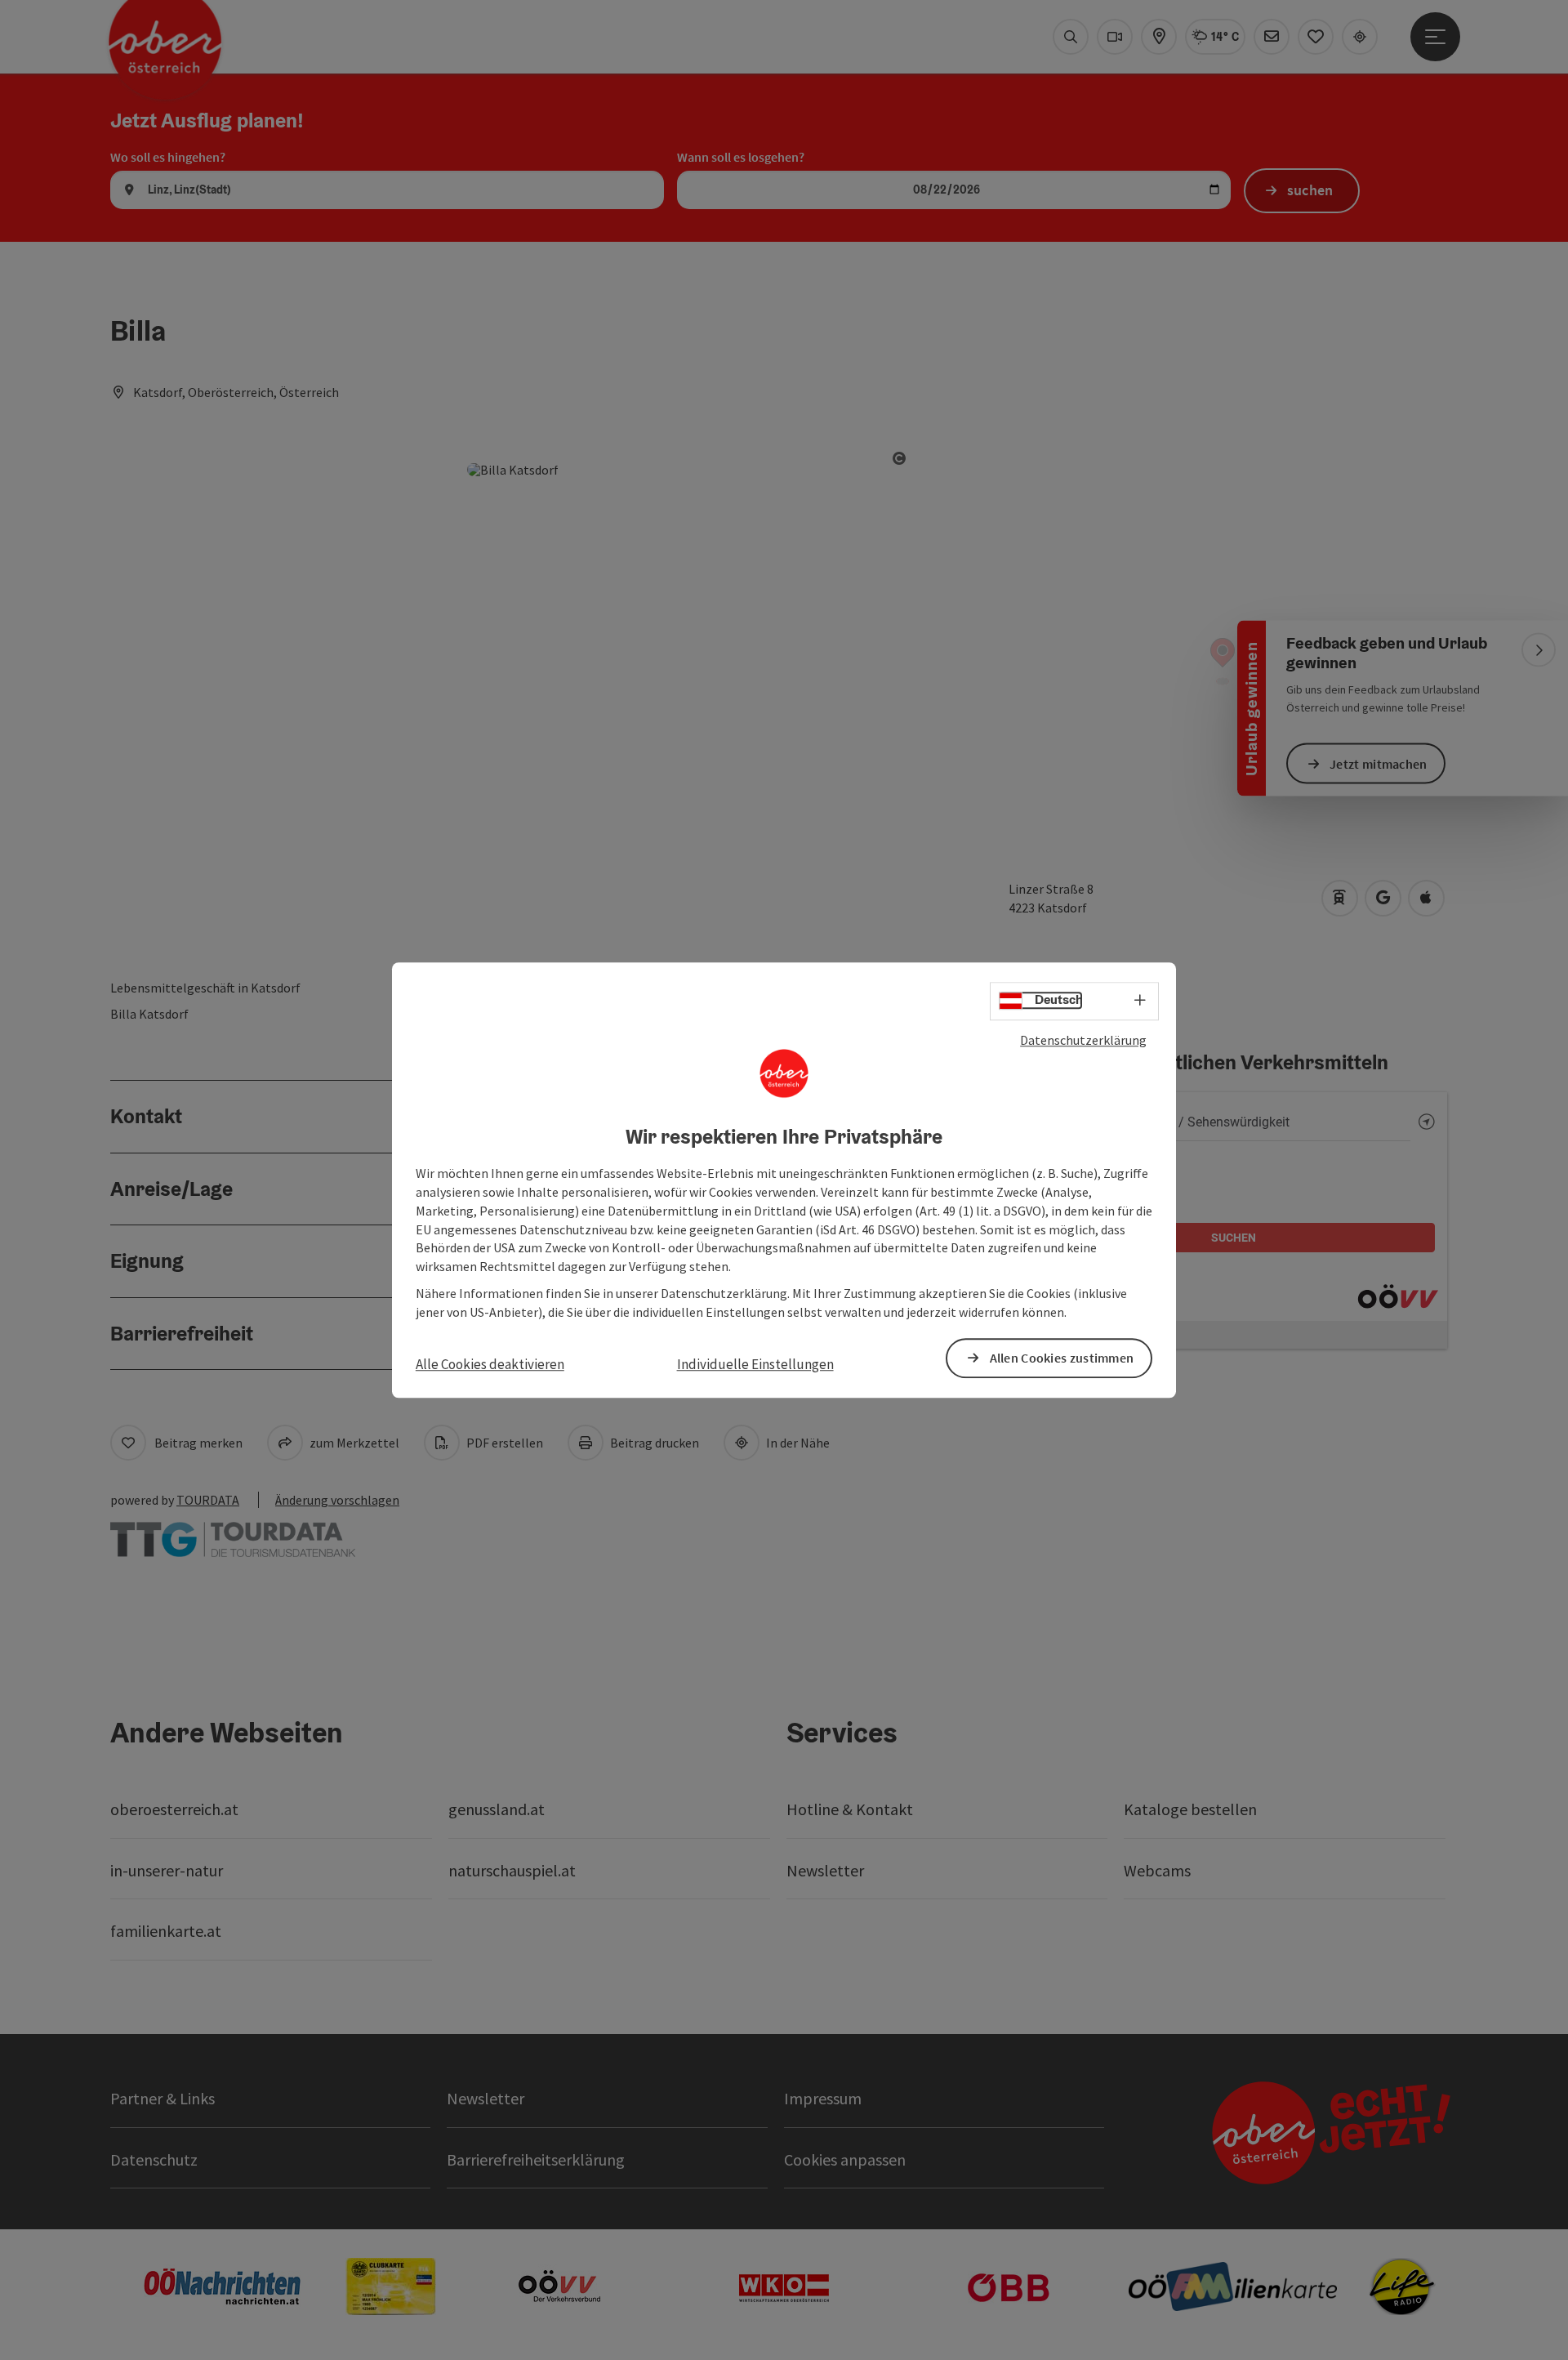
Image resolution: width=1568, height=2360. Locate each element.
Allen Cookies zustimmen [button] (1062, 1358)
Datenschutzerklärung (1083, 1040)
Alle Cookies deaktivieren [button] (490, 1364)
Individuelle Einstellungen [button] (755, 1364)
